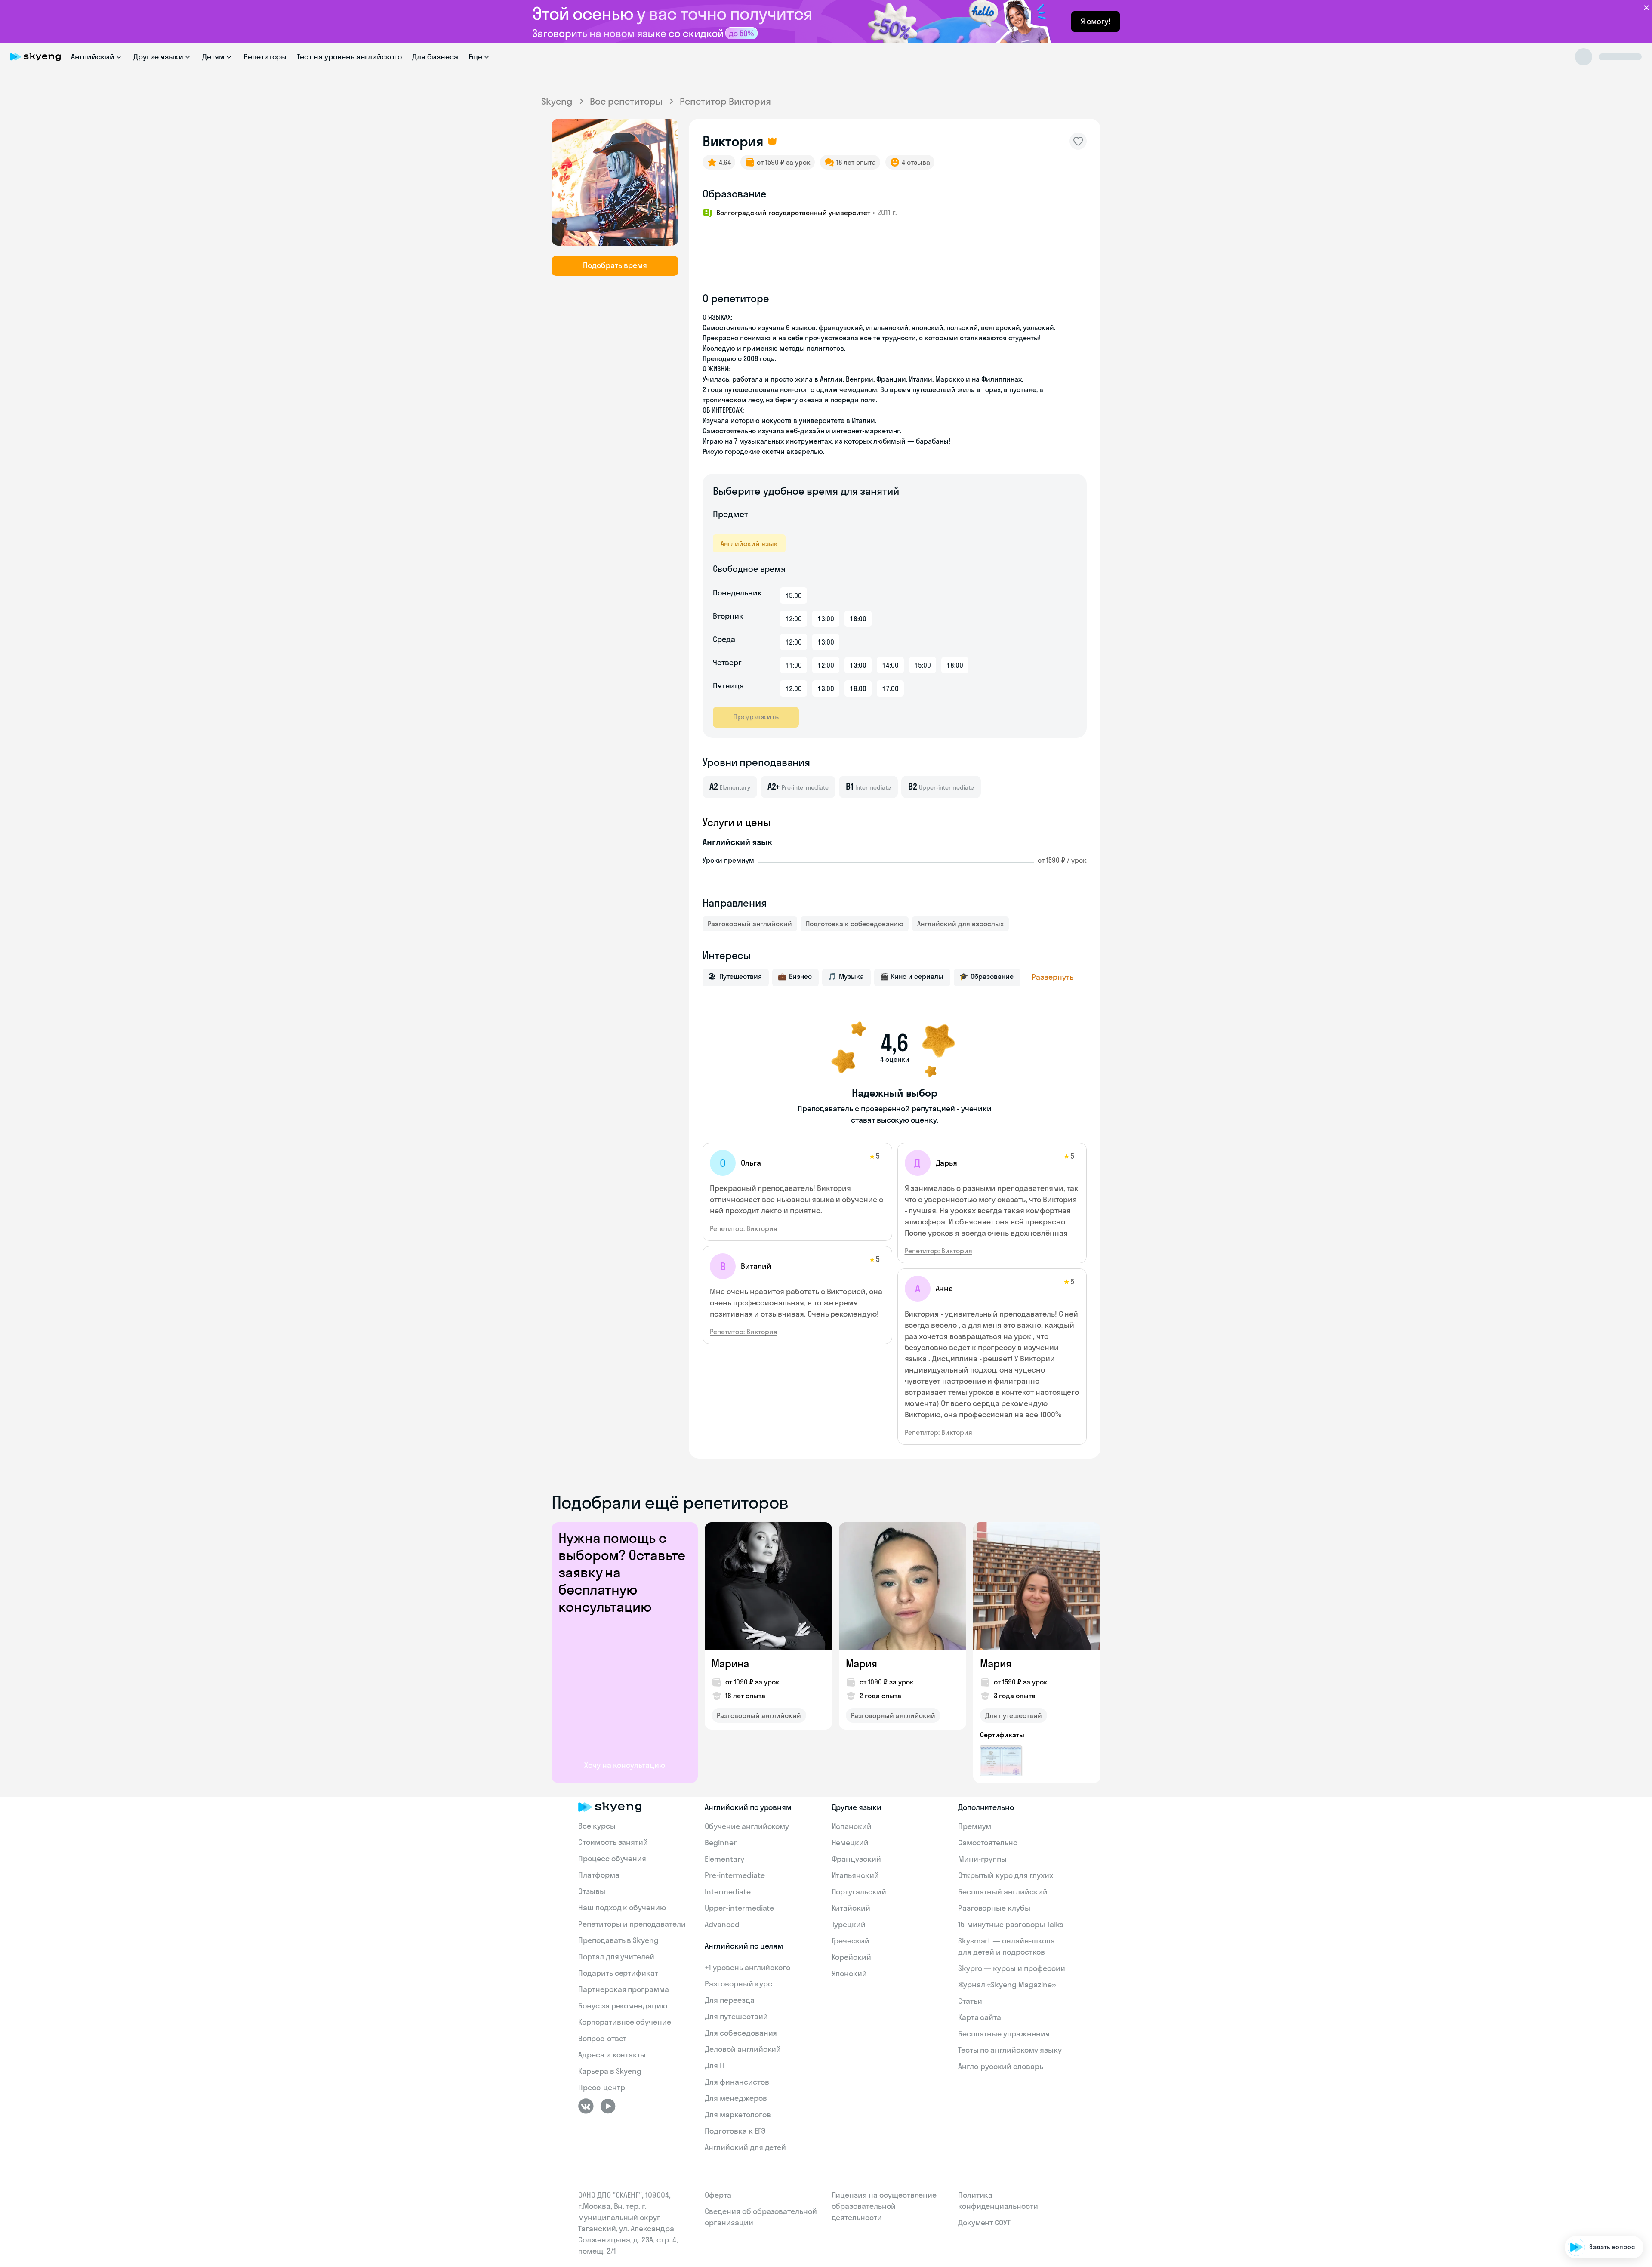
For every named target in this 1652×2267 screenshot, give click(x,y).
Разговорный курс (738, 1984)
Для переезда (729, 2000)
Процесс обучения (612, 1858)
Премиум (975, 1826)
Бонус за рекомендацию (623, 2006)
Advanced (722, 1924)
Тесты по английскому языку (1010, 2050)
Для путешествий (1014, 1715)
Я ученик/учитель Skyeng (1597, 2221)
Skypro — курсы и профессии (1012, 1968)
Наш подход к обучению (622, 1908)
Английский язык (749, 543)
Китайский (851, 1908)
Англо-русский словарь (1001, 2066)
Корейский (852, 1957)
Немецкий (850, 1843)
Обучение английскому (747, 1826)
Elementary (724, 1859)
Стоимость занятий (613, 1842)
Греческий (851, 1941)
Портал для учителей (616, 1957)
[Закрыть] (1642, 2102)
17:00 (890, 688)
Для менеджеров (736, 2098)
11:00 (794, 665)
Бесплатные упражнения (1004, 2034)
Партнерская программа (624, 1989)
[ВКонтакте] (586, 2106)
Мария (861, 1663)
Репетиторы (265, 57)
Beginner (721, 1843)
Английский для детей (745, 2147)
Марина (730, 1663)
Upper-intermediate (739, 1908)
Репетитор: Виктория (744, 1228)
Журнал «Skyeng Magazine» (1007, 1985)
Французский (856, 1859)
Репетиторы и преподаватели (632, 1924)
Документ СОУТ (984, 2222)
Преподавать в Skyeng (618, 1940)
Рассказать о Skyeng (1604, 2172)
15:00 (794, 595)
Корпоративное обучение (625, 2022)
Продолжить (756, 717)
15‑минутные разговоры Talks (1011, 1924)
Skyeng (557, 101)
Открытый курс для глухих (1006, 1875)
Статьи (970, 2001)
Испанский (852, 1826)
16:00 (858, 688)
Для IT (715, 2065)
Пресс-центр (601, 2087)
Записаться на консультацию (1590, 2197)
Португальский (859, 1892)
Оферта (718, 2195)
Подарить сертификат (618, 1973)
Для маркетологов (738, 2114)
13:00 (826, 619)
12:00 (794, 619)
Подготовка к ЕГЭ (735, 2131)
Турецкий (849, 1924)
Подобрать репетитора (1600, 2148)
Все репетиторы (626, 101)
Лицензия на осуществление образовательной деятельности (884, 2206)
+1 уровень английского (747, 1967)
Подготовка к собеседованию (855, 924)
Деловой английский (743, 2049)
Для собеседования (741, 2033)
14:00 (890, 665)
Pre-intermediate (735, 1875)
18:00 (858, 619)
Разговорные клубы (994, 1908)
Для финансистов (737, 2082)
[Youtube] (608, 2106)
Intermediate (727, 1892)
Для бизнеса (435, 57)
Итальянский (855, 1875)
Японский (849, 1973)
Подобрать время (615, 265)
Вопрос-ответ (602, 2038)
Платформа (599, 1875)
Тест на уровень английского (349, 57)
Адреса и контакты (612, 2055)
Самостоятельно (988, 1843)
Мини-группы (982, 1859)
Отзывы (592, 1891)
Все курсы (597, 1826)
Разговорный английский (750, 924)
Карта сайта (980, 2017)
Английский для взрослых (960, 924)
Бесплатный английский (1003, 1892)
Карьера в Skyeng (610, 2071)
